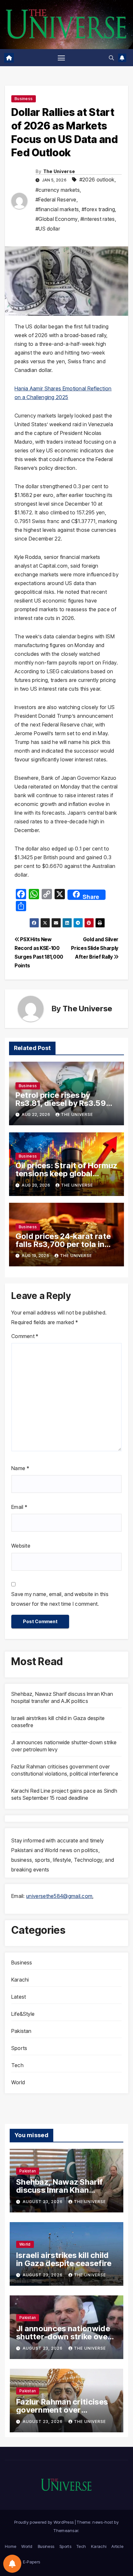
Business (24, 99)
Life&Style (23, 2014)
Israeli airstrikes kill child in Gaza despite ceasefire (64, 2259)
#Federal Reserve (56, 200)
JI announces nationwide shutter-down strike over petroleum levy (63, 2337)
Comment (25, 1336)
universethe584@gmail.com (59, 1896)
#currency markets (58, 190)
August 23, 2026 (43, 2202)
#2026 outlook (97, 180)
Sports (19, 2048)
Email (19, 1507)
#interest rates (98, 219)
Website (21, 1546)
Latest (19, 1997)
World (18, 2082)
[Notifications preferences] (12, 2564)
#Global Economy (57, 219)
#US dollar (48, 229)
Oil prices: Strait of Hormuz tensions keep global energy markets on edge (66, 1174)
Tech (17, 2065)
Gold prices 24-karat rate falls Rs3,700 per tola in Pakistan (63, 1244)
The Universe (59, 171)
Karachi (20, 1980)
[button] (111, 58)
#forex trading (98, 209)
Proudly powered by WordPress (45, 2522)
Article (117, 2546)
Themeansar (66, 2530)
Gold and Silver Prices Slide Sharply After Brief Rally (95, 948)
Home (10, 2546)
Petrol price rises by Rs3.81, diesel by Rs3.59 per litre (61, 1103)
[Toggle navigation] (61, 58)
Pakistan (21, 2031)
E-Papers (31, 2562)
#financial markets (57, 209)
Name (20, 1468)
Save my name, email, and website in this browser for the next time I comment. (60, 1599)
